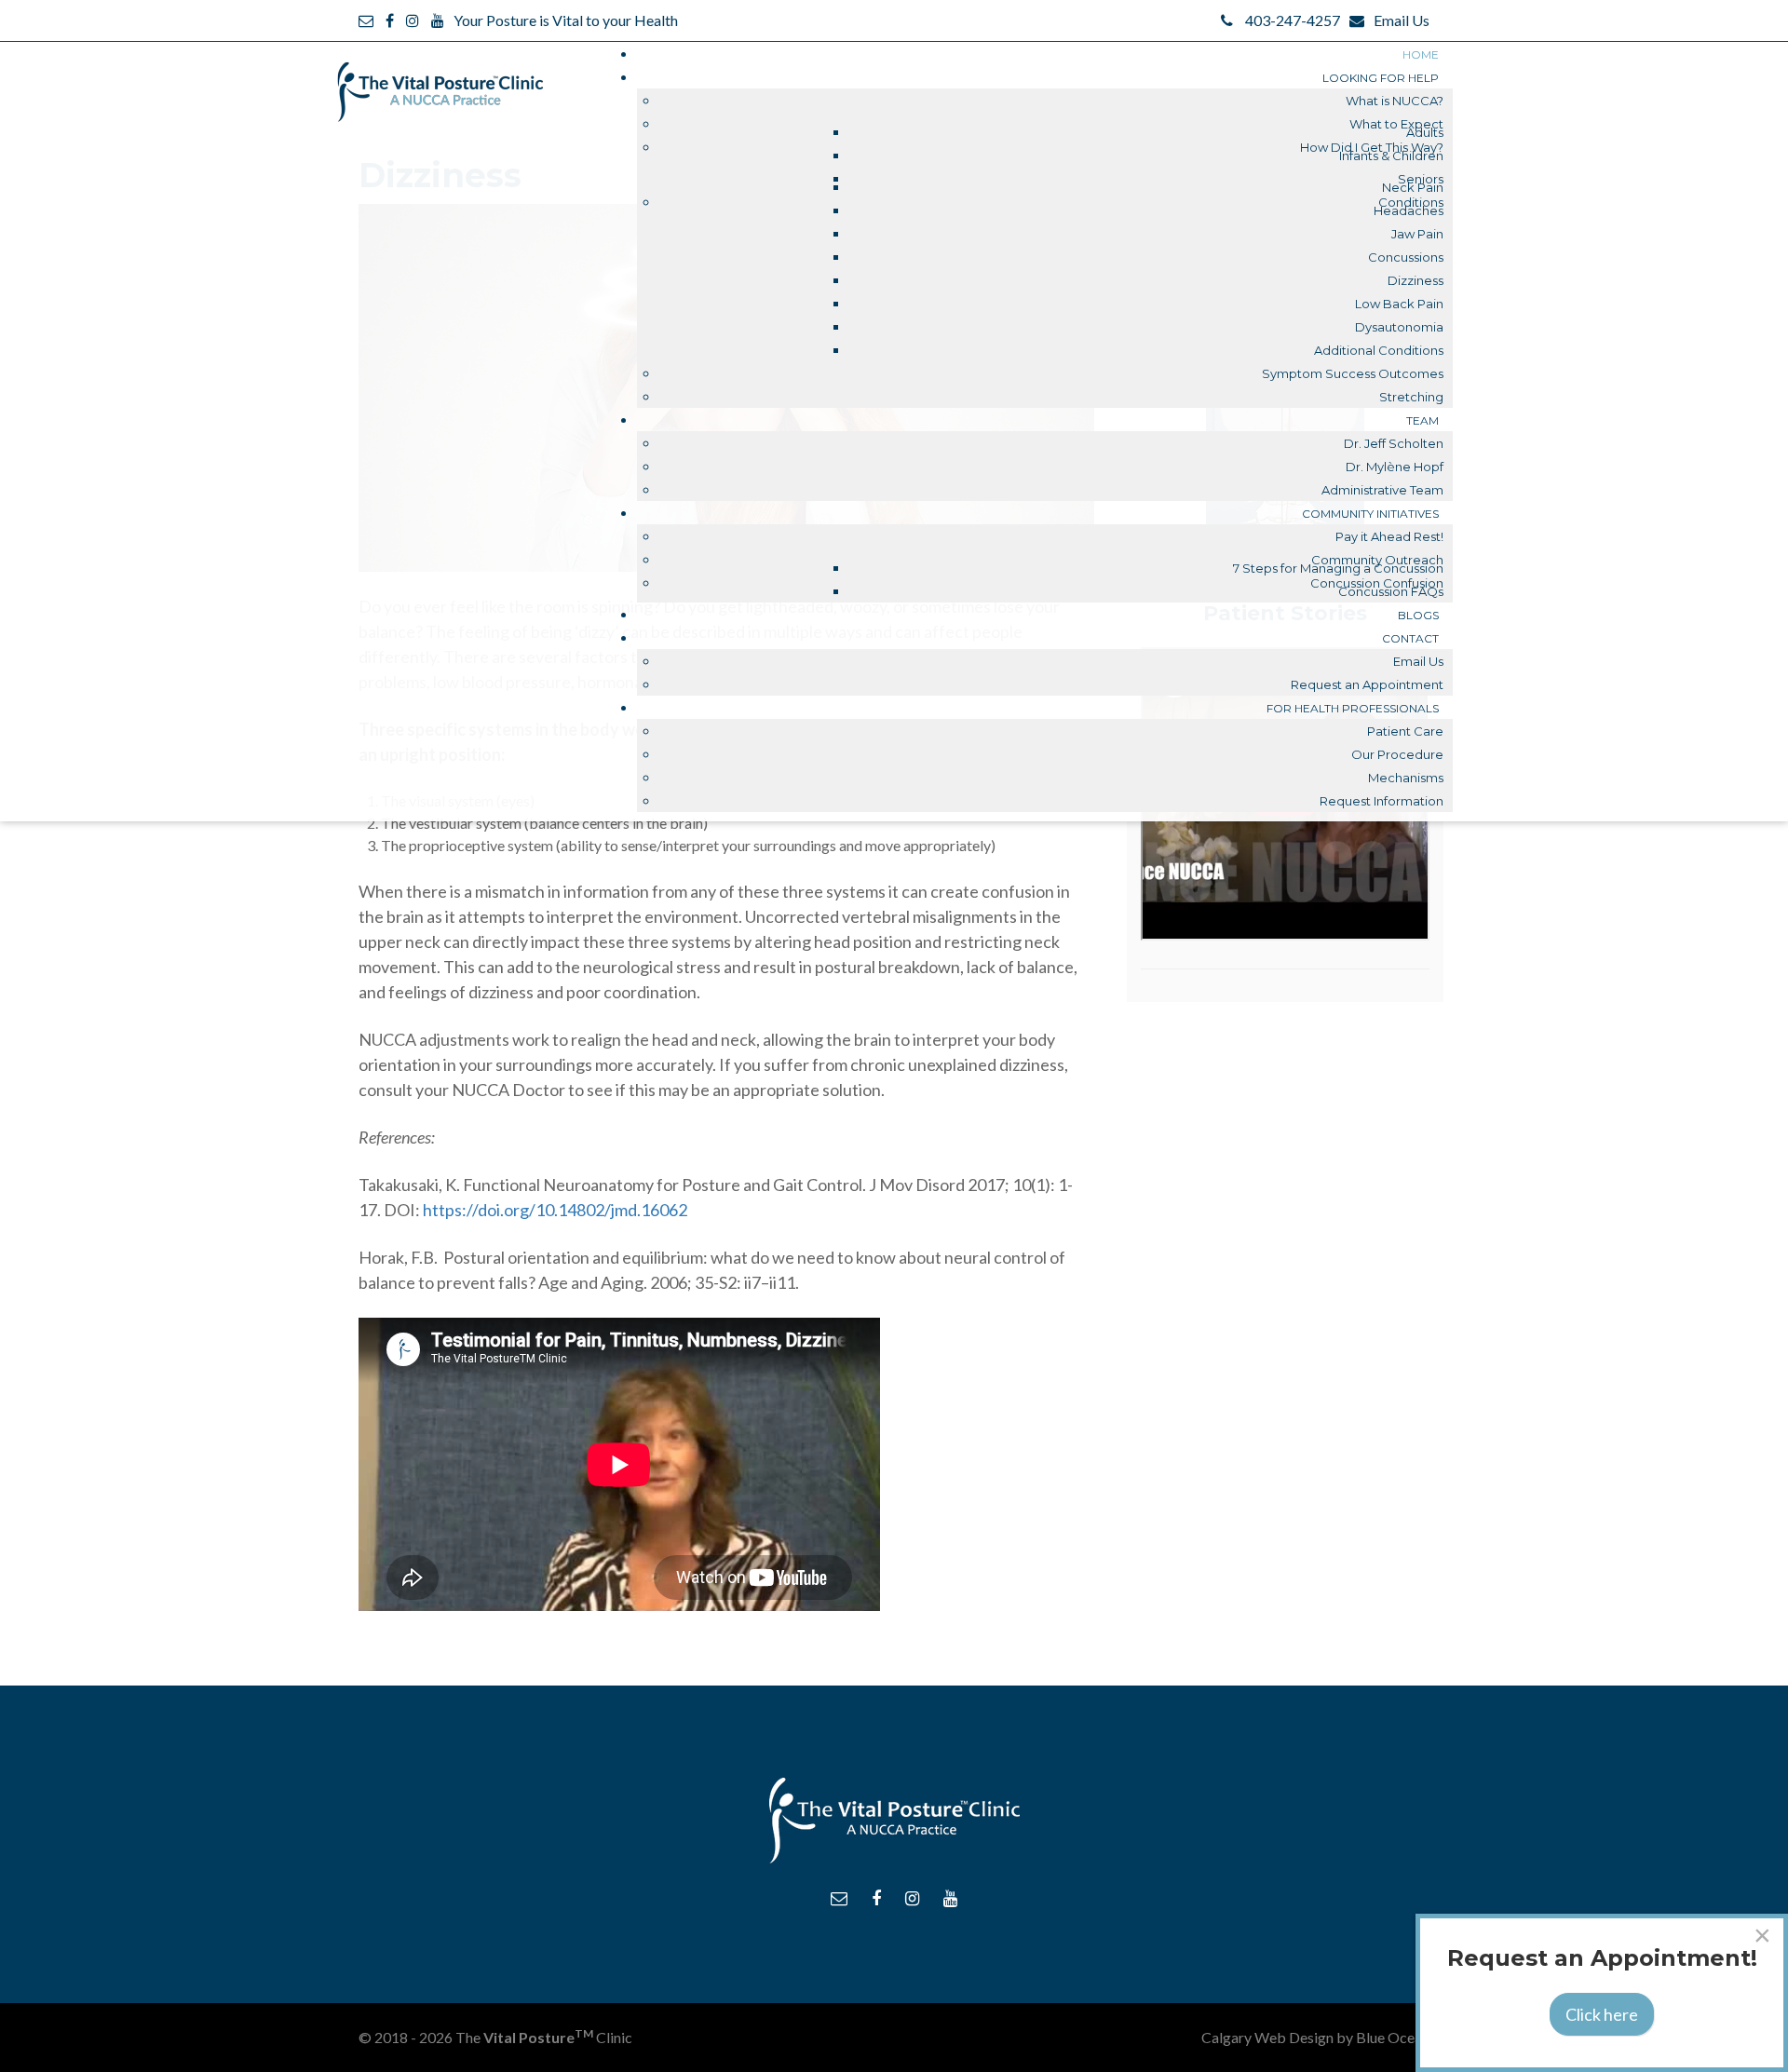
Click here (1602, 2014)
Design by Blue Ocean (1359, 2037)
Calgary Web (1244, 2037)
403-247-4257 (1293, 20)
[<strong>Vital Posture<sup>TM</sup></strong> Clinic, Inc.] (440, 82)
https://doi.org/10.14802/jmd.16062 (555, 1210)
